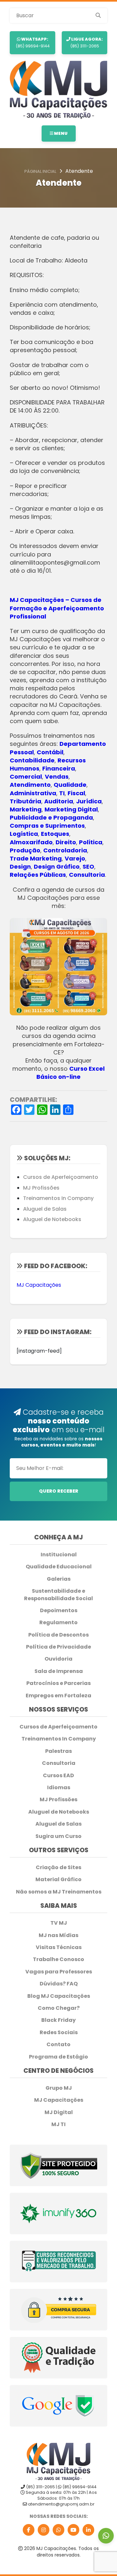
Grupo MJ (59, 2088)
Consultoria (87, 875)
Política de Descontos (58, 1635)
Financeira (59, 768)
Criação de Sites (58, 1868)
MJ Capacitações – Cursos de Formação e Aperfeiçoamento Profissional (57, 608)
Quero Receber (59, 1491)
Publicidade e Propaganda (51, 817)
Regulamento (58, 1623)
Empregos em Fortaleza (58, 1696)
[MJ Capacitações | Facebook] (29, 2530)
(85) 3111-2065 (87, 42)
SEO (88, 867)
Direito (66, 842)
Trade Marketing (36, 858)
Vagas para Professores (59, 1972)
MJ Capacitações (39, 1285)
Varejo (75, 858)
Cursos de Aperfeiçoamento (61, 1177)
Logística (24, 834)
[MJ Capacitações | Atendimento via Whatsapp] (106, 2536)
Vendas (57, 777)
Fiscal (76, 793)
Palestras (58, 1751)
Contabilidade (32, 760)
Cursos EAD (58, 1776)
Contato (58, 2045)
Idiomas (59, 1788)
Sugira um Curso (58, 1836)
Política (91, 842)
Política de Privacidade (58, 1647)
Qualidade (70, 785)
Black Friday (58, 2020)
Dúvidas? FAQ (59, 1984)
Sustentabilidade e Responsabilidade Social (58, 1595)
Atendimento (30, 785)
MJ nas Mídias (58, 1935)
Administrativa (33, 793)
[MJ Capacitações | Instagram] (44, 2530)
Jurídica (89, 801)
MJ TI (58, 2124)
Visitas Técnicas (59, 1947)
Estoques (55, 834)
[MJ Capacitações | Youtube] (73, 2530)
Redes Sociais (59, 2033)
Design (20, 867)
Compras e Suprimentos (47, 826)
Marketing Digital (71, 809)
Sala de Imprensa (59, 1671)
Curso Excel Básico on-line (71, 1073)
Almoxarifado (31, 842)
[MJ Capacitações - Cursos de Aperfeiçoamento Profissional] (58, 90)
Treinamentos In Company (58, 1198)
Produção (25, 850)
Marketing (26, 809)
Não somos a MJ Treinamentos (59, 1892)
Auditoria (59, 801)
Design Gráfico (57, 867)
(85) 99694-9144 (33, 42)
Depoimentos (59, 1611)
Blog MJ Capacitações (59, 1996)
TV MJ (59, 1923)
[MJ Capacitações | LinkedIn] (88, 2530)
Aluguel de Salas (45, 1209)
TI (62, 793)
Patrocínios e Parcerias (58, 1683)
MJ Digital (59, 2112)
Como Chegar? (59, 2008)
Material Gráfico (58, 1880)
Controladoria (65, 850)
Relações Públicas (38, 875)
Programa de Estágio (58, 2057)
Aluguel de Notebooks (52, 1219)
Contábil (50, 752)
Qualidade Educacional (59, 1567)
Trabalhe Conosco (58, 1959)
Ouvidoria (58, 1659)
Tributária (26, 801)
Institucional (59, 1555)
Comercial (26, 777)
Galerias (59, 1579)
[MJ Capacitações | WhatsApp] (58, 2530)
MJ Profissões (41, 1188)
